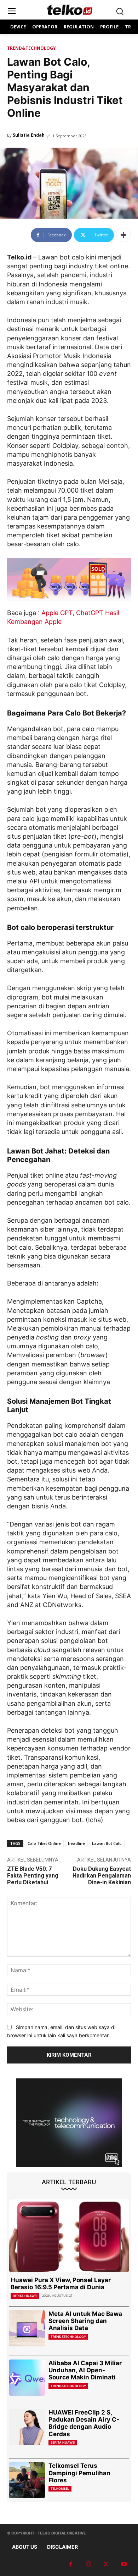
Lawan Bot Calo (107, 1843)
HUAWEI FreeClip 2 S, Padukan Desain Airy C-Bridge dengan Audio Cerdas (84, 2423)
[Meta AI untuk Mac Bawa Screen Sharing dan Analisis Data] (27, 2328)
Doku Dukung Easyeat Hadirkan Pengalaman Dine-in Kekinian (102, 1876)
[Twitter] (106, 2564)
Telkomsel (60, 2489)
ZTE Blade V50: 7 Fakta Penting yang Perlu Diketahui (33, 1876)
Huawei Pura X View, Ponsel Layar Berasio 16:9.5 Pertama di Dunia (61, 2284)
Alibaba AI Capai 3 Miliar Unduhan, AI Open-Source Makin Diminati (85, 2370)
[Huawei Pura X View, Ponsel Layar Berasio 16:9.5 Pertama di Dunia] (69, 2236)
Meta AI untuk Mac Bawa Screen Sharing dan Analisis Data (85, 2321)
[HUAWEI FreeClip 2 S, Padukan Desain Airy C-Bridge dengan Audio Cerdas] (27, 2427)
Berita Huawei (25, 2296)
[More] (123, 235)
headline (76, 1843)
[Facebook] (71, 2564)
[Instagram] (88, 2564)
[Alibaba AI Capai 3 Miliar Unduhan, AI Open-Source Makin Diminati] (27, 2378)
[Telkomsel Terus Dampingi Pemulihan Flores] (27, 2480)
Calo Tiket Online (44, 1843)
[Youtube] (124, 2564)
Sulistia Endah (29, 135)
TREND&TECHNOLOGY (31, 48)
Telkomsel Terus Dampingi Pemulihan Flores (79, 2473)
